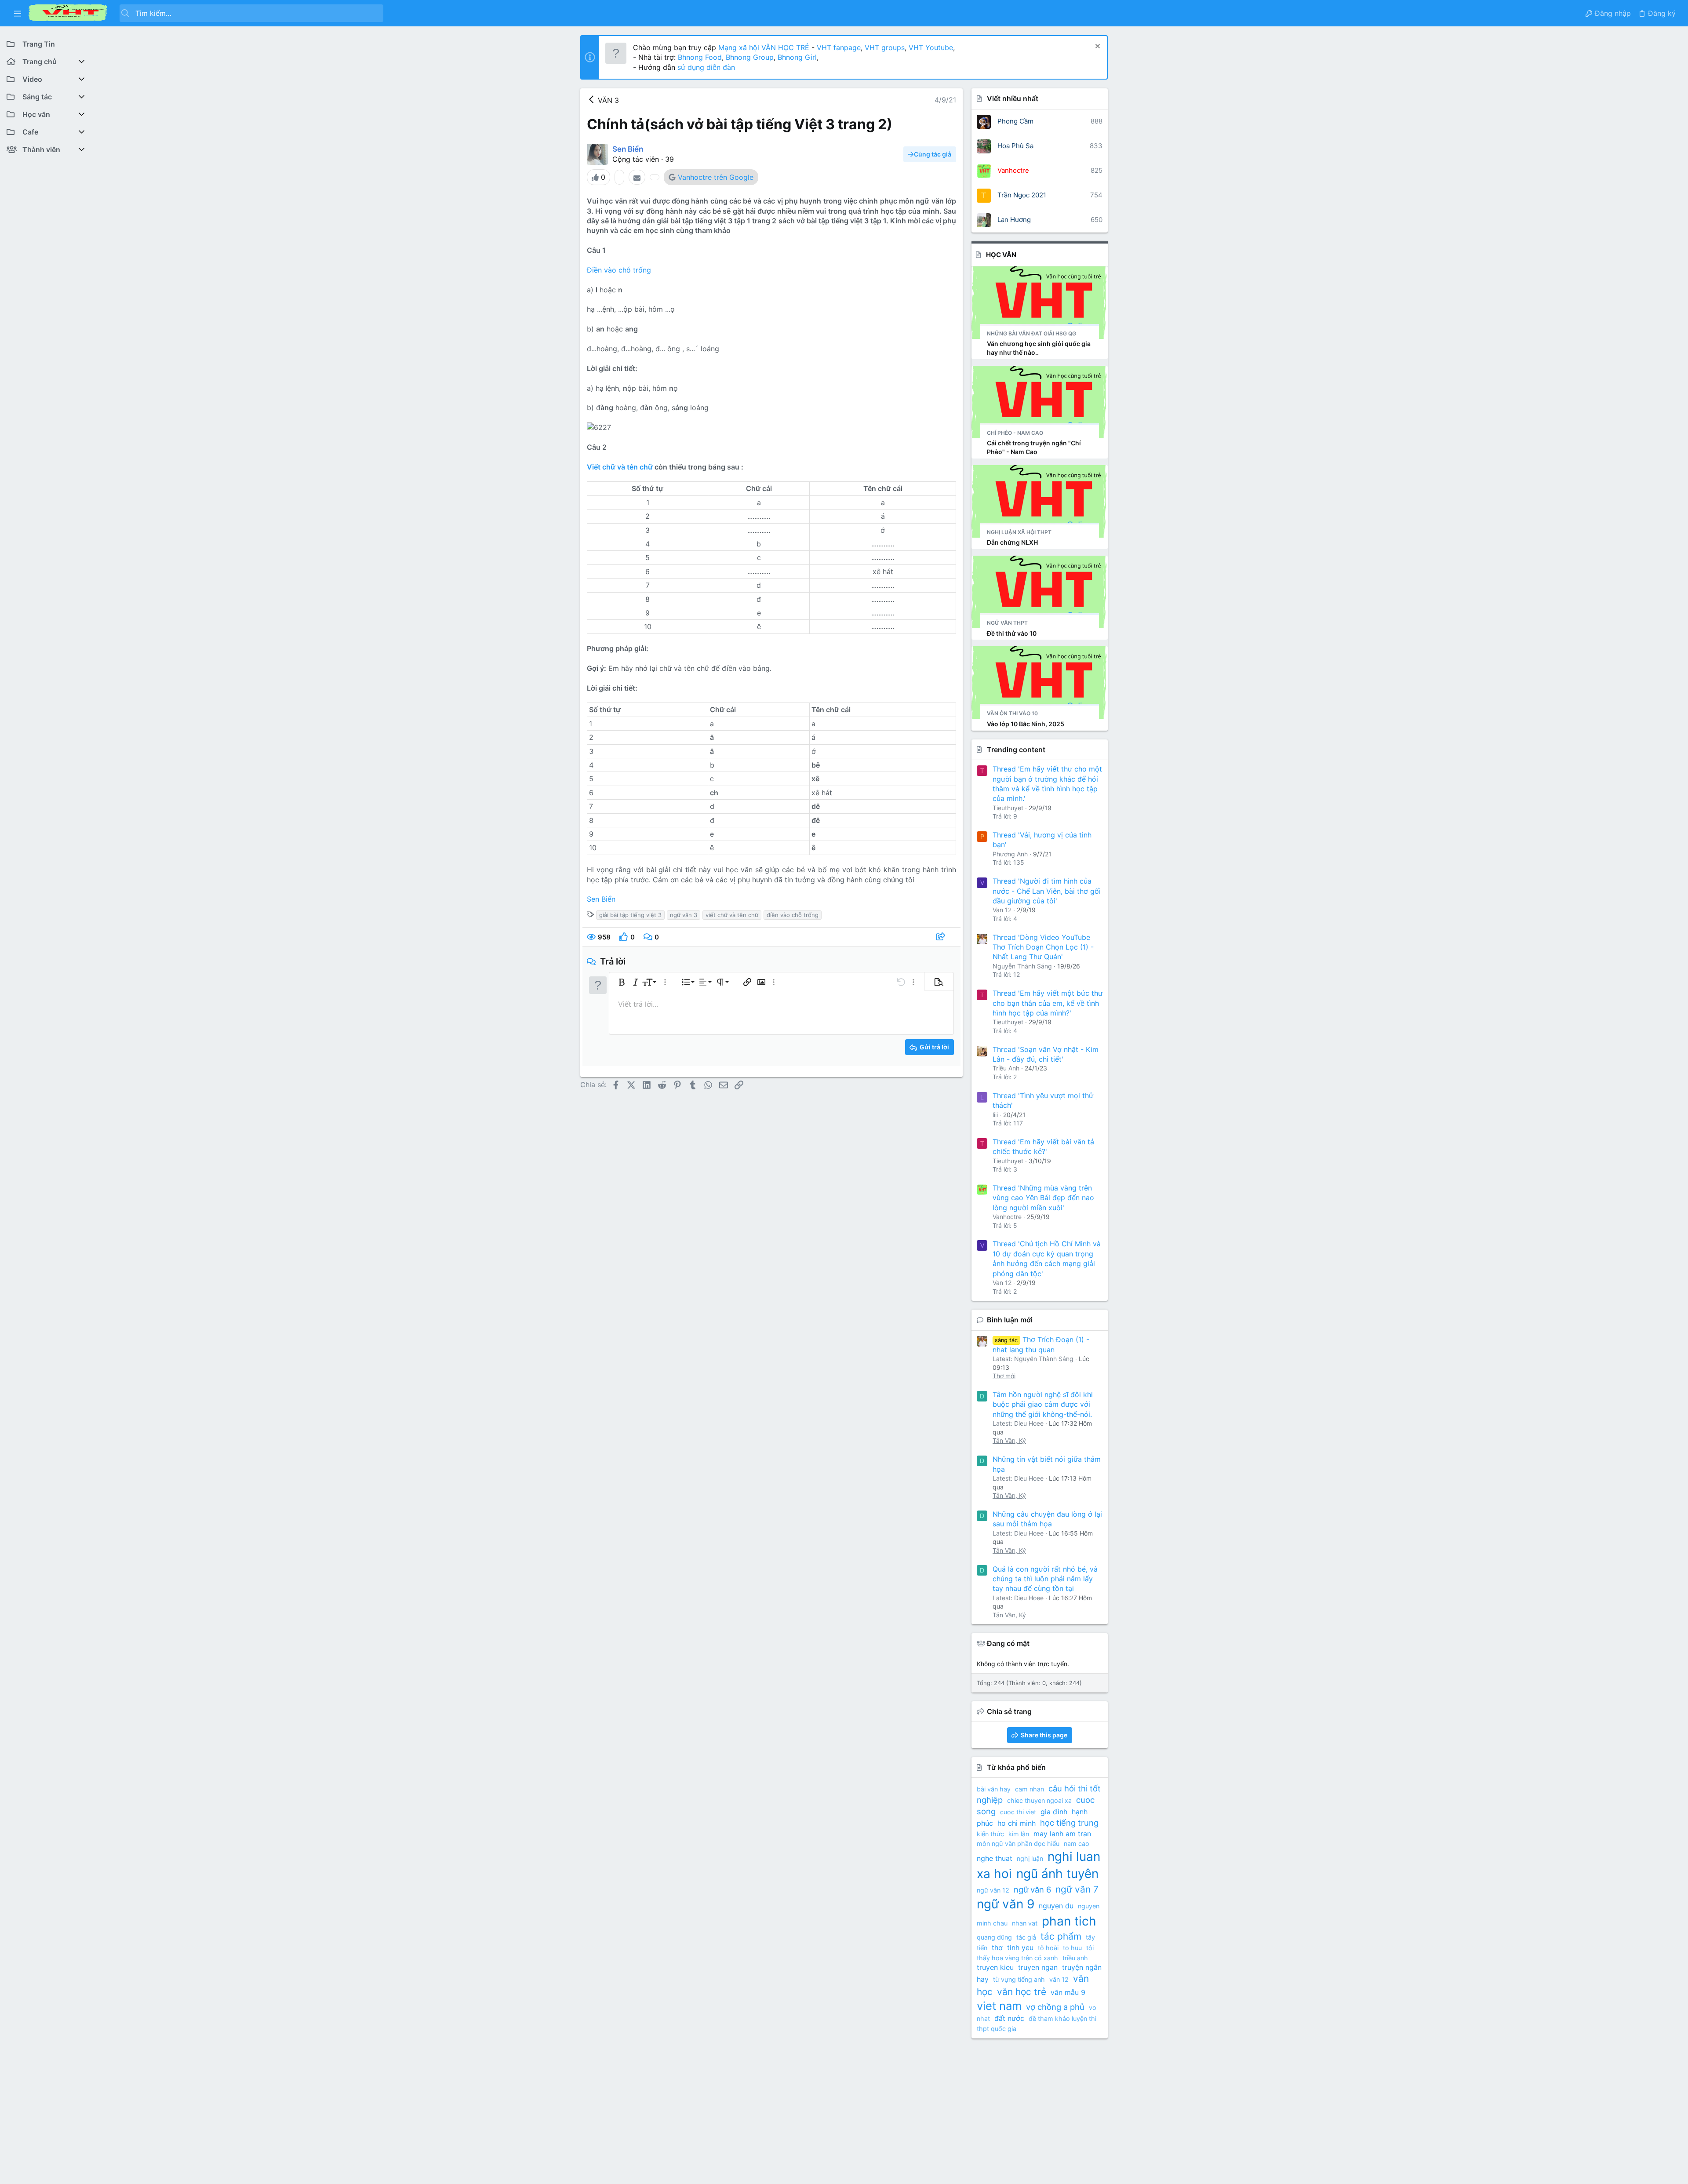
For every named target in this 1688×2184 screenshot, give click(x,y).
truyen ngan (1038, 1967)
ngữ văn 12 (993, 1890)
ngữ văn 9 (1006, 1904)
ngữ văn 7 (1077, 1889)
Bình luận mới (1010, 1320)
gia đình (1054, 1812)
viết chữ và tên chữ (732, 915)
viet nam (999, 2006)
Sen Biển (601, 899)
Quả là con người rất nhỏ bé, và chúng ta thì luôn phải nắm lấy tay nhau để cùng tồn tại (1045, 1579)
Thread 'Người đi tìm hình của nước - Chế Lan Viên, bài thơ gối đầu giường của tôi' (1047, 891)
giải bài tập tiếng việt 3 (630, 915)
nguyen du (1056, 1906)
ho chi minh (1017, 1823)
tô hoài (1048, 1948)
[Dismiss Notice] (1097, 47)
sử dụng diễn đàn (705, 67)
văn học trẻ (1022, 1992)
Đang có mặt (1008, 1643)
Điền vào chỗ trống (619, 270)
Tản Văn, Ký (1009, 1440)
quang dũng (994, 1937)
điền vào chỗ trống (793, 915)
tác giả (1026, 1937)
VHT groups (885, 47)
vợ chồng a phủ (1055, 2007)
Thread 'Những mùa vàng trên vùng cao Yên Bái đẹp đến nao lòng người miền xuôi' (1043, 1198)
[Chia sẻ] (942, 937)
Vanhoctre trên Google (716, 177)
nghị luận (1030, 1858)
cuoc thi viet (1018, 1812)
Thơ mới (1004, 1376)
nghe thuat (995, 1858)
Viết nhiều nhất (1013, 98)
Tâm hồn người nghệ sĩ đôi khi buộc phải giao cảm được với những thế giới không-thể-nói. (1043, 1404)
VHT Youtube (931, 47)
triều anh (1075, 1958)
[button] (18, 13)
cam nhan (1030, 1789)
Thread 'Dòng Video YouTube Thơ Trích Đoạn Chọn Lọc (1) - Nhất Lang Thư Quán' (1043, 947)
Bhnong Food (700, 57)
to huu (1072, 1948)
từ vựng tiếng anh (1019, 1979)
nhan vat (1025, 1923)
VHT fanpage (839, 47)
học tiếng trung (1069, 1823)
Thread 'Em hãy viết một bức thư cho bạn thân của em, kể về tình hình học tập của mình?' (1048, 1003)
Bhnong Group (750, 57)
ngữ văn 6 (1032, 1889)
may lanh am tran (1062, 1834)
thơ (997, 1947)
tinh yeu (1020, 1947)
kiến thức (990, 1834)
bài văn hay (994, 1789)
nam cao (1077, 1844)
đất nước (1009, 2018)
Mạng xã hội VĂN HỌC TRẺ (763, 47)
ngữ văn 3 (684, 915)
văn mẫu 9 (1068, 1992)
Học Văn (1001, 255)
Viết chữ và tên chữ (620, 467)
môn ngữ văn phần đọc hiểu (1018, 1844)
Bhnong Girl (797, 57)
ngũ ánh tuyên (1057, 1874)
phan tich (1069, 1921)
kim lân (1019, 1834)
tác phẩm (1061, 1936)
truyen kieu (995, 1967)
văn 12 (1059, 1979)
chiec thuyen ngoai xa (1039, 1800)
